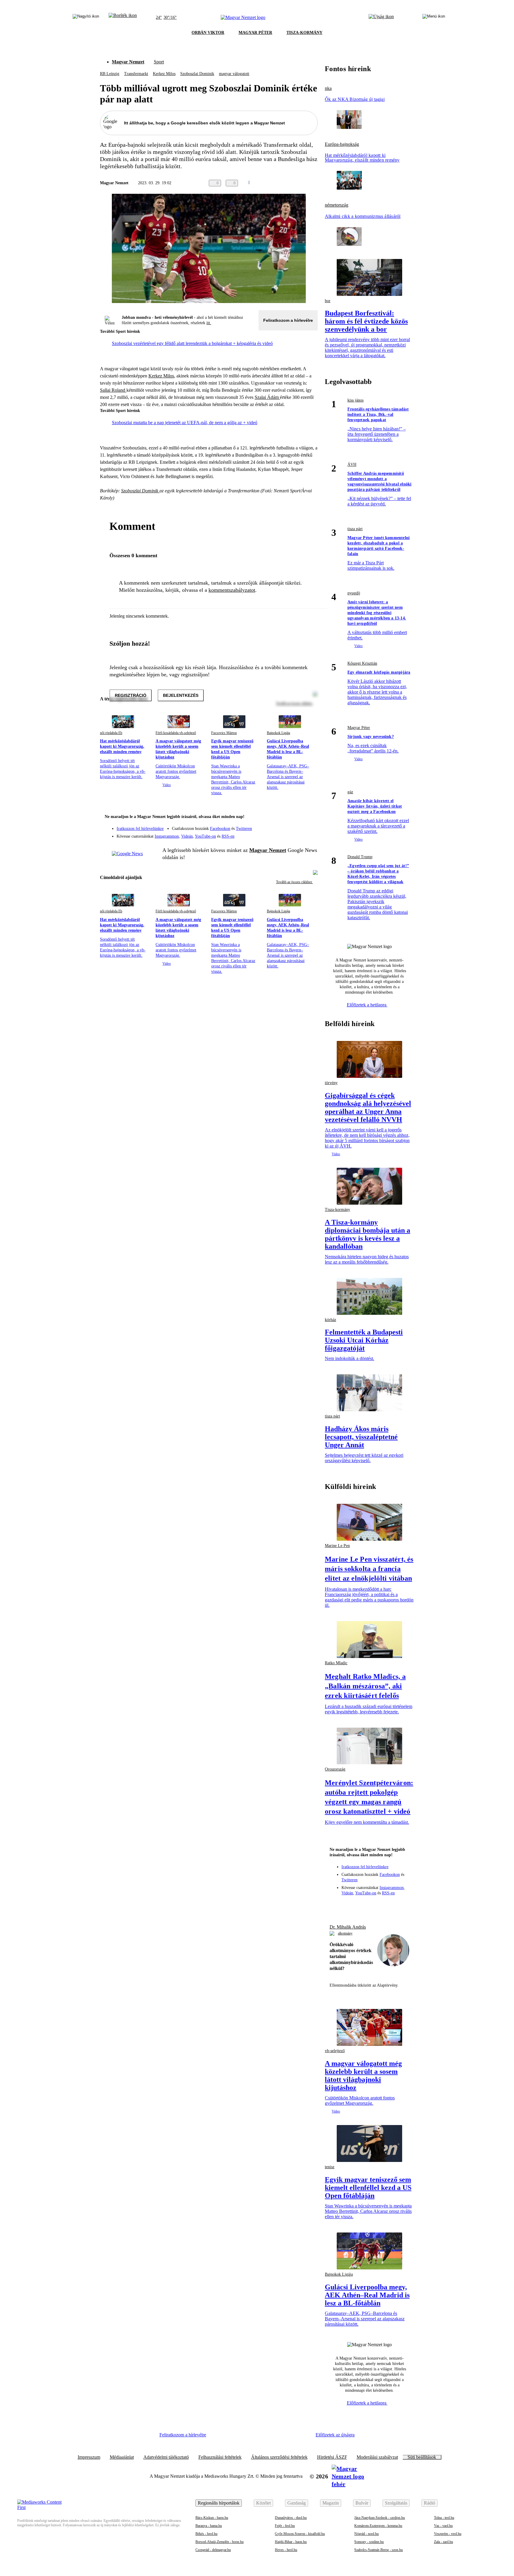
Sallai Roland (113, 390)
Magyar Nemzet (128, 62)
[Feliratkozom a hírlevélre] (123, 18)
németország (337, 205)
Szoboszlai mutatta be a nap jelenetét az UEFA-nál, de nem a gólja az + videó (185, 423)
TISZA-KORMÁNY (304, 33)
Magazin (331, 2503)
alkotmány (345, 1933)
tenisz (330, 2167)
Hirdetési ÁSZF (332, 2457)
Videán (187, 836)
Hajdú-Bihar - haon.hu (291, 2542)
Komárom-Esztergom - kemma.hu (378, 2526)
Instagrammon (167, 836)
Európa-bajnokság (342, 144)
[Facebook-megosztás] (314, 183)
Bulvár (362, 2503)
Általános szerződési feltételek (279, 2457)
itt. (209, 323)
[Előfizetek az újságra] (381, 18)
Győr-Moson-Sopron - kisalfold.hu (300, 2534)
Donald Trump (360, 857)
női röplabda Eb (111, 733)
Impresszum (89, 2457)
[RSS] (309, 834)
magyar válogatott (234, 74)
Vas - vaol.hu (443, 2526)
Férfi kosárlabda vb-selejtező (176, 733)
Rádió (430, 2503)
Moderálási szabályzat (377, 2457)
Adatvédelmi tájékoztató (166, 2457)
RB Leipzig (110, 74)
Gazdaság (297, 2503)
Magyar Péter (359, 728)
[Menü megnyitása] (434, 18)
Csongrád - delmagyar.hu (213, 2550)
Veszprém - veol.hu (448, 2534)
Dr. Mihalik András (348, 1927)
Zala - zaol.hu (444, 2542)
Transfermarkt (136, 74)
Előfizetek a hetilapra (367, 1005)
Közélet (263, 2503)
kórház (330, 1320)
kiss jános (355, 400)
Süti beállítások (422, 2457)
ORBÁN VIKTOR (208, 33)
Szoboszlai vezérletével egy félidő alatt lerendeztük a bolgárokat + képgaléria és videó (192, 343)
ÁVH (352, 465)
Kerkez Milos (164, 74)
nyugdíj (354, 593)
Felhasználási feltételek (220, 2457)
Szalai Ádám (267, 397)
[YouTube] (297, 834)
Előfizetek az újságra (335, 2435)
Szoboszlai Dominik (197, 74)
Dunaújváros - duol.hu (291, 2518)
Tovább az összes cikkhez (294, 882)
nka (328, 88)
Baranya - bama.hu (209, 2526)
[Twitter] (309, 826)
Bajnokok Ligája (278, 733)
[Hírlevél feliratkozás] (309, 817)
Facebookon (220, 829)
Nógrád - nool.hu (366, 2534)
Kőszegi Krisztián (362, 663)
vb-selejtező (335, 2051)
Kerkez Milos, (162, 376)
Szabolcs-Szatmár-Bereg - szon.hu (379, 2550)
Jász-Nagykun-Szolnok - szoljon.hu (380, 2518)
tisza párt (355, 529)
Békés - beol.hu (206, 2534)
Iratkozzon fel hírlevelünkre (140, 829)
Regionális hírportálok (219, 2503)
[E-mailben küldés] (290, 183)
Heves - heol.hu (286, 2550)
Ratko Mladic (336, 1663)
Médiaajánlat (122, 2457)
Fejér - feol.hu (285, 2526)
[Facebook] (286, 826)
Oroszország (335, 1769)
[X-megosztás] (302, 183)
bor (328, 301)
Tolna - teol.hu (444, 2518)
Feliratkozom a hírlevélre (288, 320)
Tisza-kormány (337, 1210)
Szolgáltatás (396, 2503)
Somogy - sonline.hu (369, 2542)
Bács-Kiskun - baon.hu (212, 2518)
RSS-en (228, 836)
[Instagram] (297, 826)
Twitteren (244, 829)
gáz (350, 792)
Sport (159, 62)
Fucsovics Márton (224, 733)
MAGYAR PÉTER (255, 33)
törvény (331, 1083)
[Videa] (286, 834)
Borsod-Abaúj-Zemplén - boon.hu (220, 2542)
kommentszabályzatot (232, 590)
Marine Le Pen (337, 1546)
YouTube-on (205, 836)
